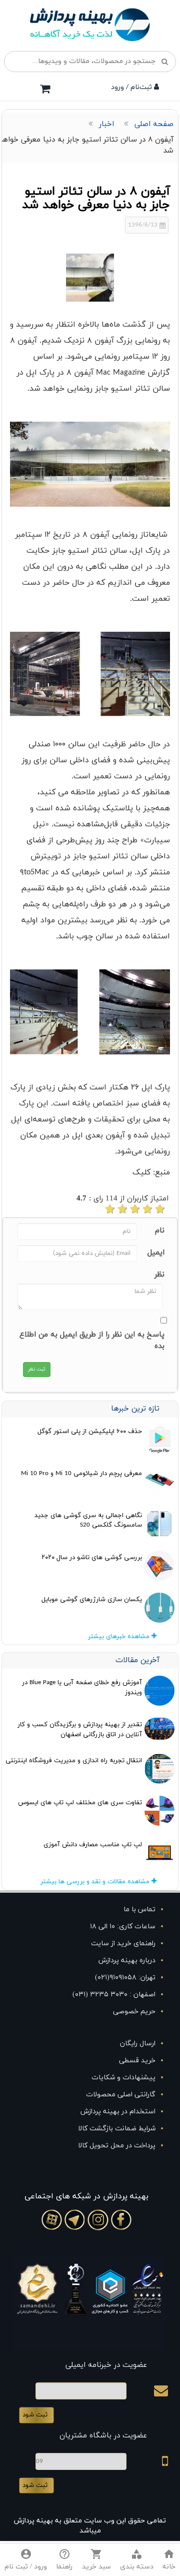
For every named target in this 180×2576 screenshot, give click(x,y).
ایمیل (156, 1253)
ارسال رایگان (138, 2044)
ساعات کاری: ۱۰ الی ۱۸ (123, 1926)
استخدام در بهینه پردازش (118, 2112)
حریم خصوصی (134, 2012)
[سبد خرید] (45, 89)
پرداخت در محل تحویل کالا (117, 2146)
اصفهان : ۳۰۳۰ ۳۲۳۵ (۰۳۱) (114, 1995)
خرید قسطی (137, 2061)
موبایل (153, 2464)
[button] (137, 2560)
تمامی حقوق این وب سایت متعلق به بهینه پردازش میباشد (90, 2526)
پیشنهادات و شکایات (123, 2078)
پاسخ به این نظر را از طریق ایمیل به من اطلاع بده (92, 1341)
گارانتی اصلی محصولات (121, 2095)
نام (160, 1231)
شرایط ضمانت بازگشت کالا (117, 2129)
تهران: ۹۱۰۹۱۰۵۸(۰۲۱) (125, 1978)
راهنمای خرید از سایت (123, 1944)
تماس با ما (139, 1909)
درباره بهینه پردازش (127, 1961)
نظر (159, 1275)
